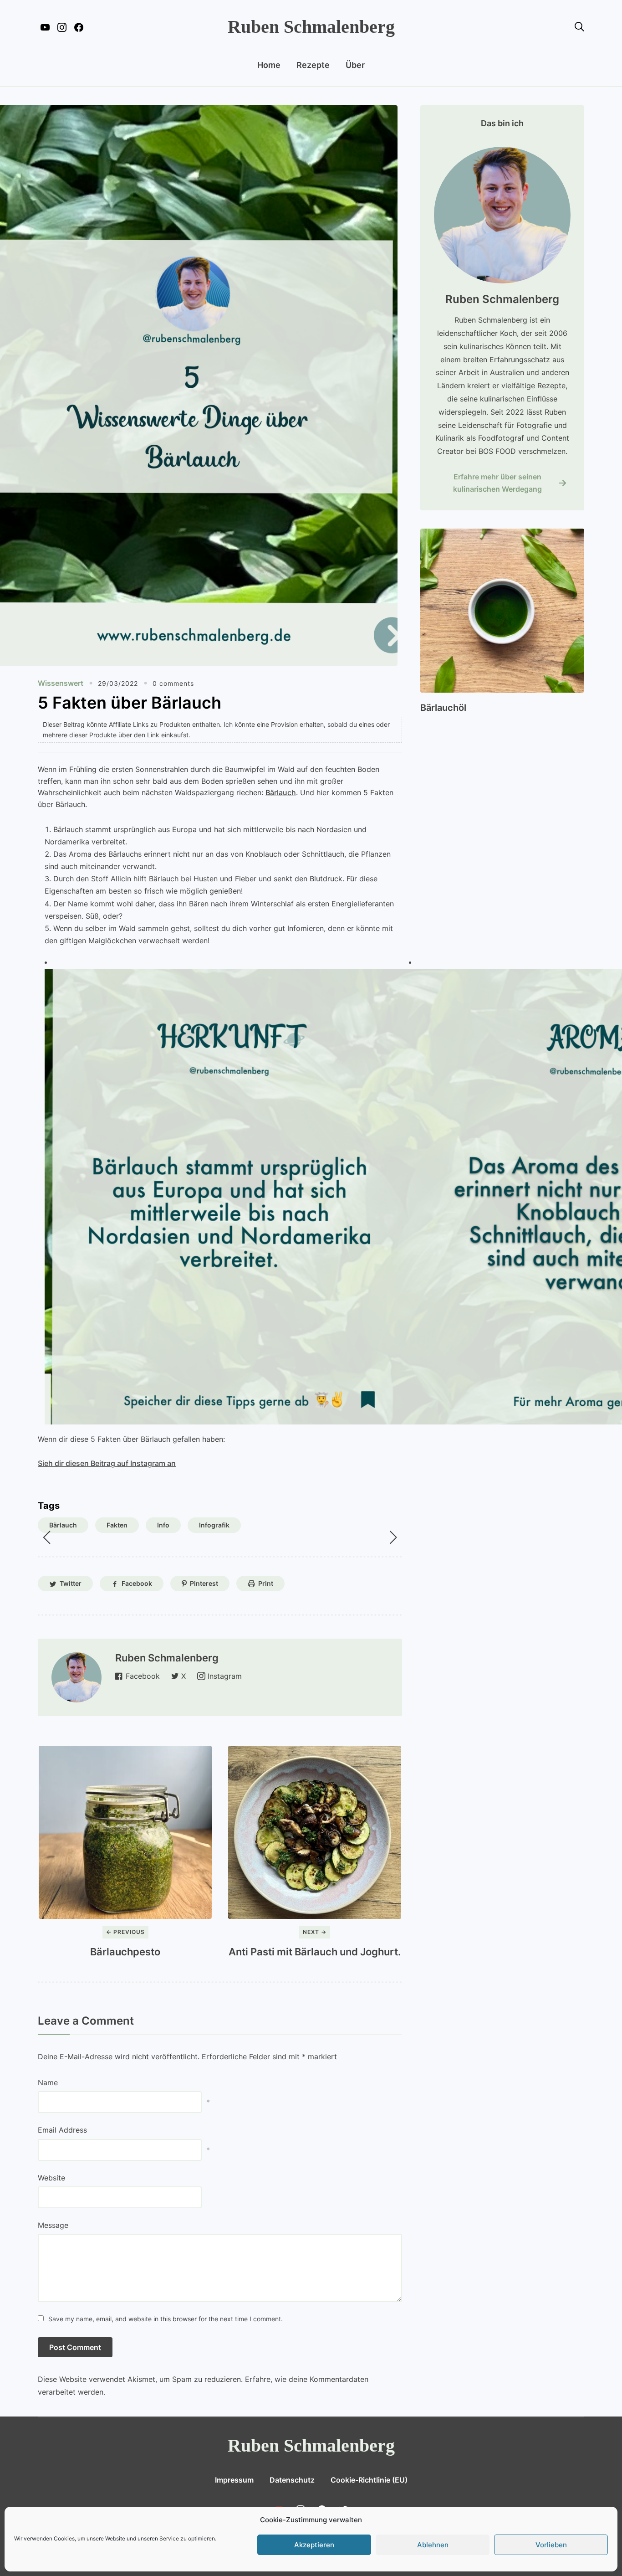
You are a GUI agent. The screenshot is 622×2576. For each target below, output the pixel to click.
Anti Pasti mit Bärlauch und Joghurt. (315, 1952)
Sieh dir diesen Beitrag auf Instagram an (107, 1463)
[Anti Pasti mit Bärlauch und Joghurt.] (315, 1832)
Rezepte (313, 65)
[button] (46, 1537)
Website (51, 2178)
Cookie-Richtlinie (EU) (369, 2480)
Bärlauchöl (443, 708)
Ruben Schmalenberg (311, 27)
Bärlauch (281, 792)
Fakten (117, 1525)
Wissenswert (61, 683)
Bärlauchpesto (125, 1952)
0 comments (173, 683)
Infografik (214, 1525)
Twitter (71, 1583)
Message (53, 2225)
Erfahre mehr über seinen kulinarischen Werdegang (497, 483)
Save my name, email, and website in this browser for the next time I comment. (166, 2319)
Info (163, 1525)
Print (266, 1583)
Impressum (234, 2480)
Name (48, 2082)
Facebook (137, 1583)
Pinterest (204, 1583)
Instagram (225, 1676)
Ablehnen (433, 2545)
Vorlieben (551, 2545)
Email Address (62, 2130)
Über (355, 65)
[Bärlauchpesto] (125, 1832)
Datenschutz (292, 2480)
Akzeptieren (314, 2545)
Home (269, 65)
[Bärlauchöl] (502, 535)
